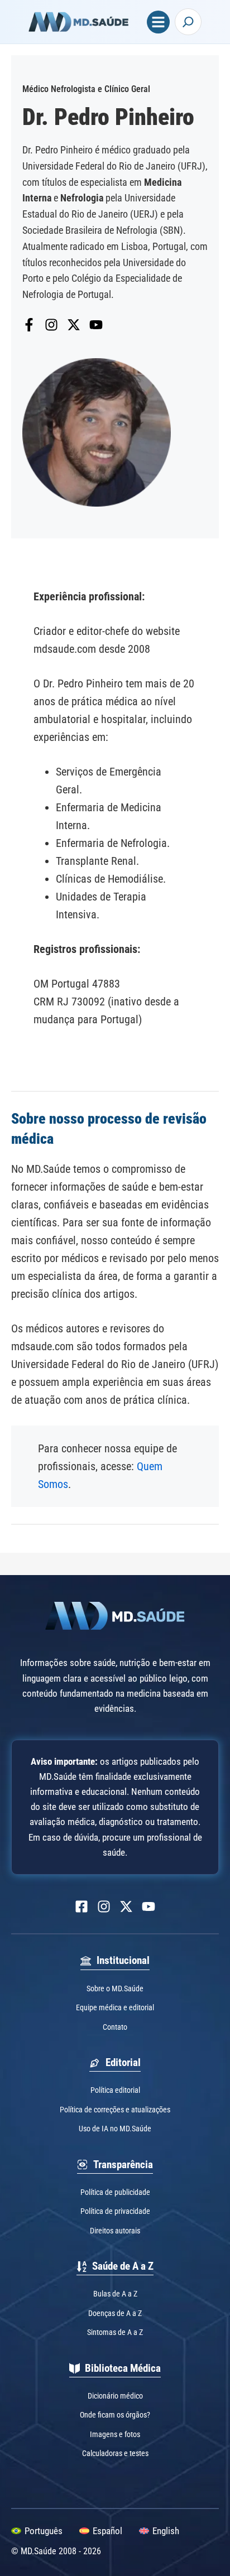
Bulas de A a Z (115, 2294)
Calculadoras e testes (115, 2453)
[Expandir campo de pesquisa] (188, 22)
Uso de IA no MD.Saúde (115, 2129)
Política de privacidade (115, 2211)
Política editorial (115, 2090)
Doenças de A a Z (115, 2313)
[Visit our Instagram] (104, 1906)
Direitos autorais (115, 2231)
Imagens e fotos (115, 2434)
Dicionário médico (115, 2396)
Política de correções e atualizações (115, 2110)
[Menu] (158, 22)
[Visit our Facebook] (82, 1906)
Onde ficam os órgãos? (115, 2415)
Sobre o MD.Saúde (115, 1988)
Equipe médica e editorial (115, 2007)
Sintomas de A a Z (115, 2332)
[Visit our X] (126, 1906)
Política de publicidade (115, 2192)
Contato (115, 2027)
